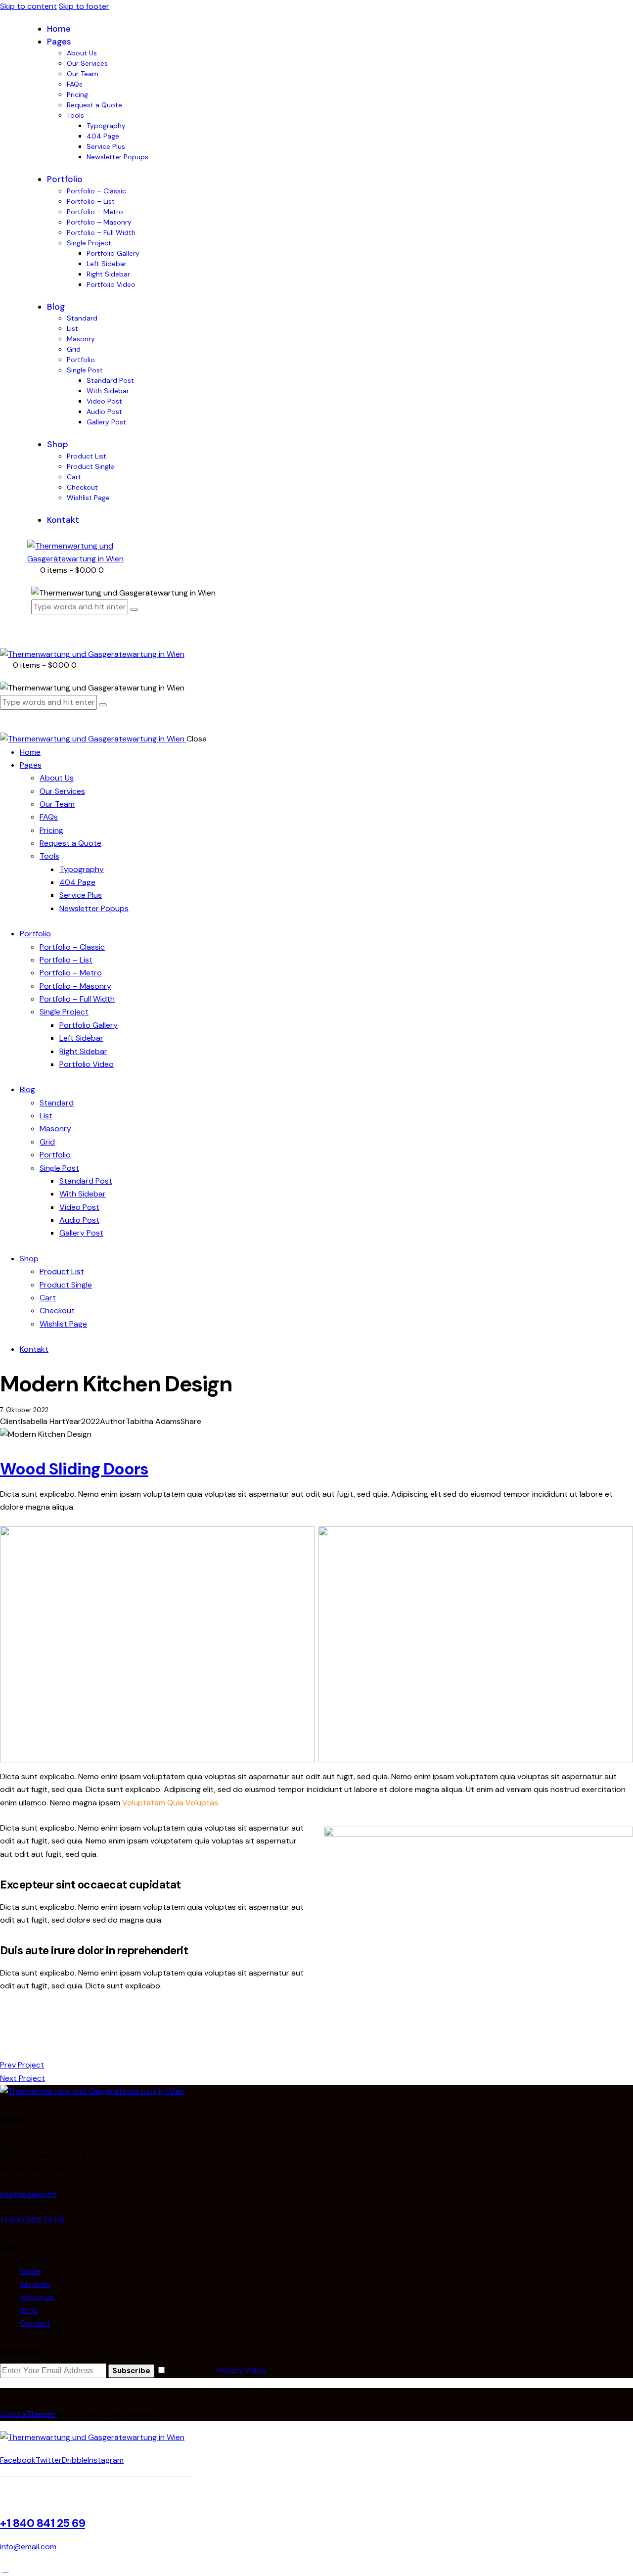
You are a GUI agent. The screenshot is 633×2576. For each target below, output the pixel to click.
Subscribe (131, 2371)
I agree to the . (217, 2370)
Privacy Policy (242, 2370)
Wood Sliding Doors (74, 1469)
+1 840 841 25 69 (43, 2523)
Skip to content (28, 6)
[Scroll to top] (5, 2569)
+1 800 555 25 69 (32, 2220)
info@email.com (28, 2194)
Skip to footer (84, 6)
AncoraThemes (28, 2414)
